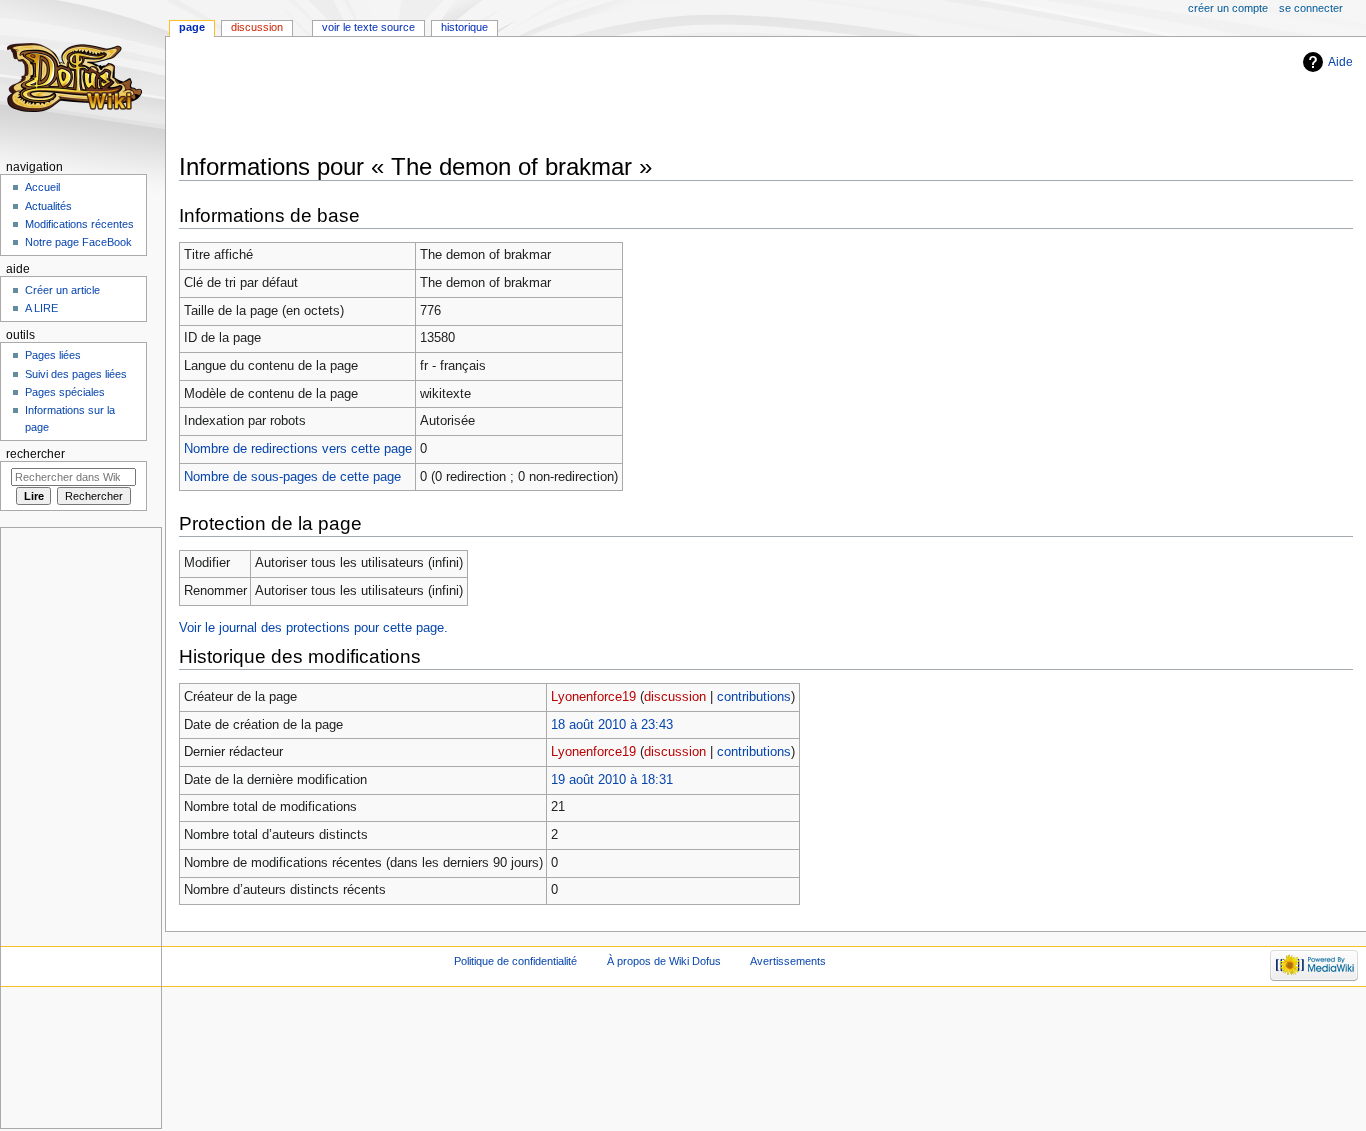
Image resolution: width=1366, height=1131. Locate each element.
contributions (754, 697)
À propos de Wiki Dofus (664, 961)
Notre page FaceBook (78, 242)
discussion (675, 697)
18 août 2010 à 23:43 (612, 725)
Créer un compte (1228, 8)
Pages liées (53, 355)
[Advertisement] (543, 97)
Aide (1340, 62)
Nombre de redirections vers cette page (298, 449)
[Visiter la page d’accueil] (77, 77)
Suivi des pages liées (76, 374)
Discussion (257, 27)
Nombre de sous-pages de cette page (292, 477)
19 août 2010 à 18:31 (612, 780)
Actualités (48, 206)
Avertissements (788, 961)
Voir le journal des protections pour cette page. (313, 628)
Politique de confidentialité (515, 961)
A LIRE (41, 308)
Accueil (42, 187)
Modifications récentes (79, 224)
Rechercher (35, 454)
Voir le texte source (368, 27)
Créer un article (62, 290)
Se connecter (1311, 8)
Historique (464, 27)
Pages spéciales (65, 392)
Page (192, 27)
